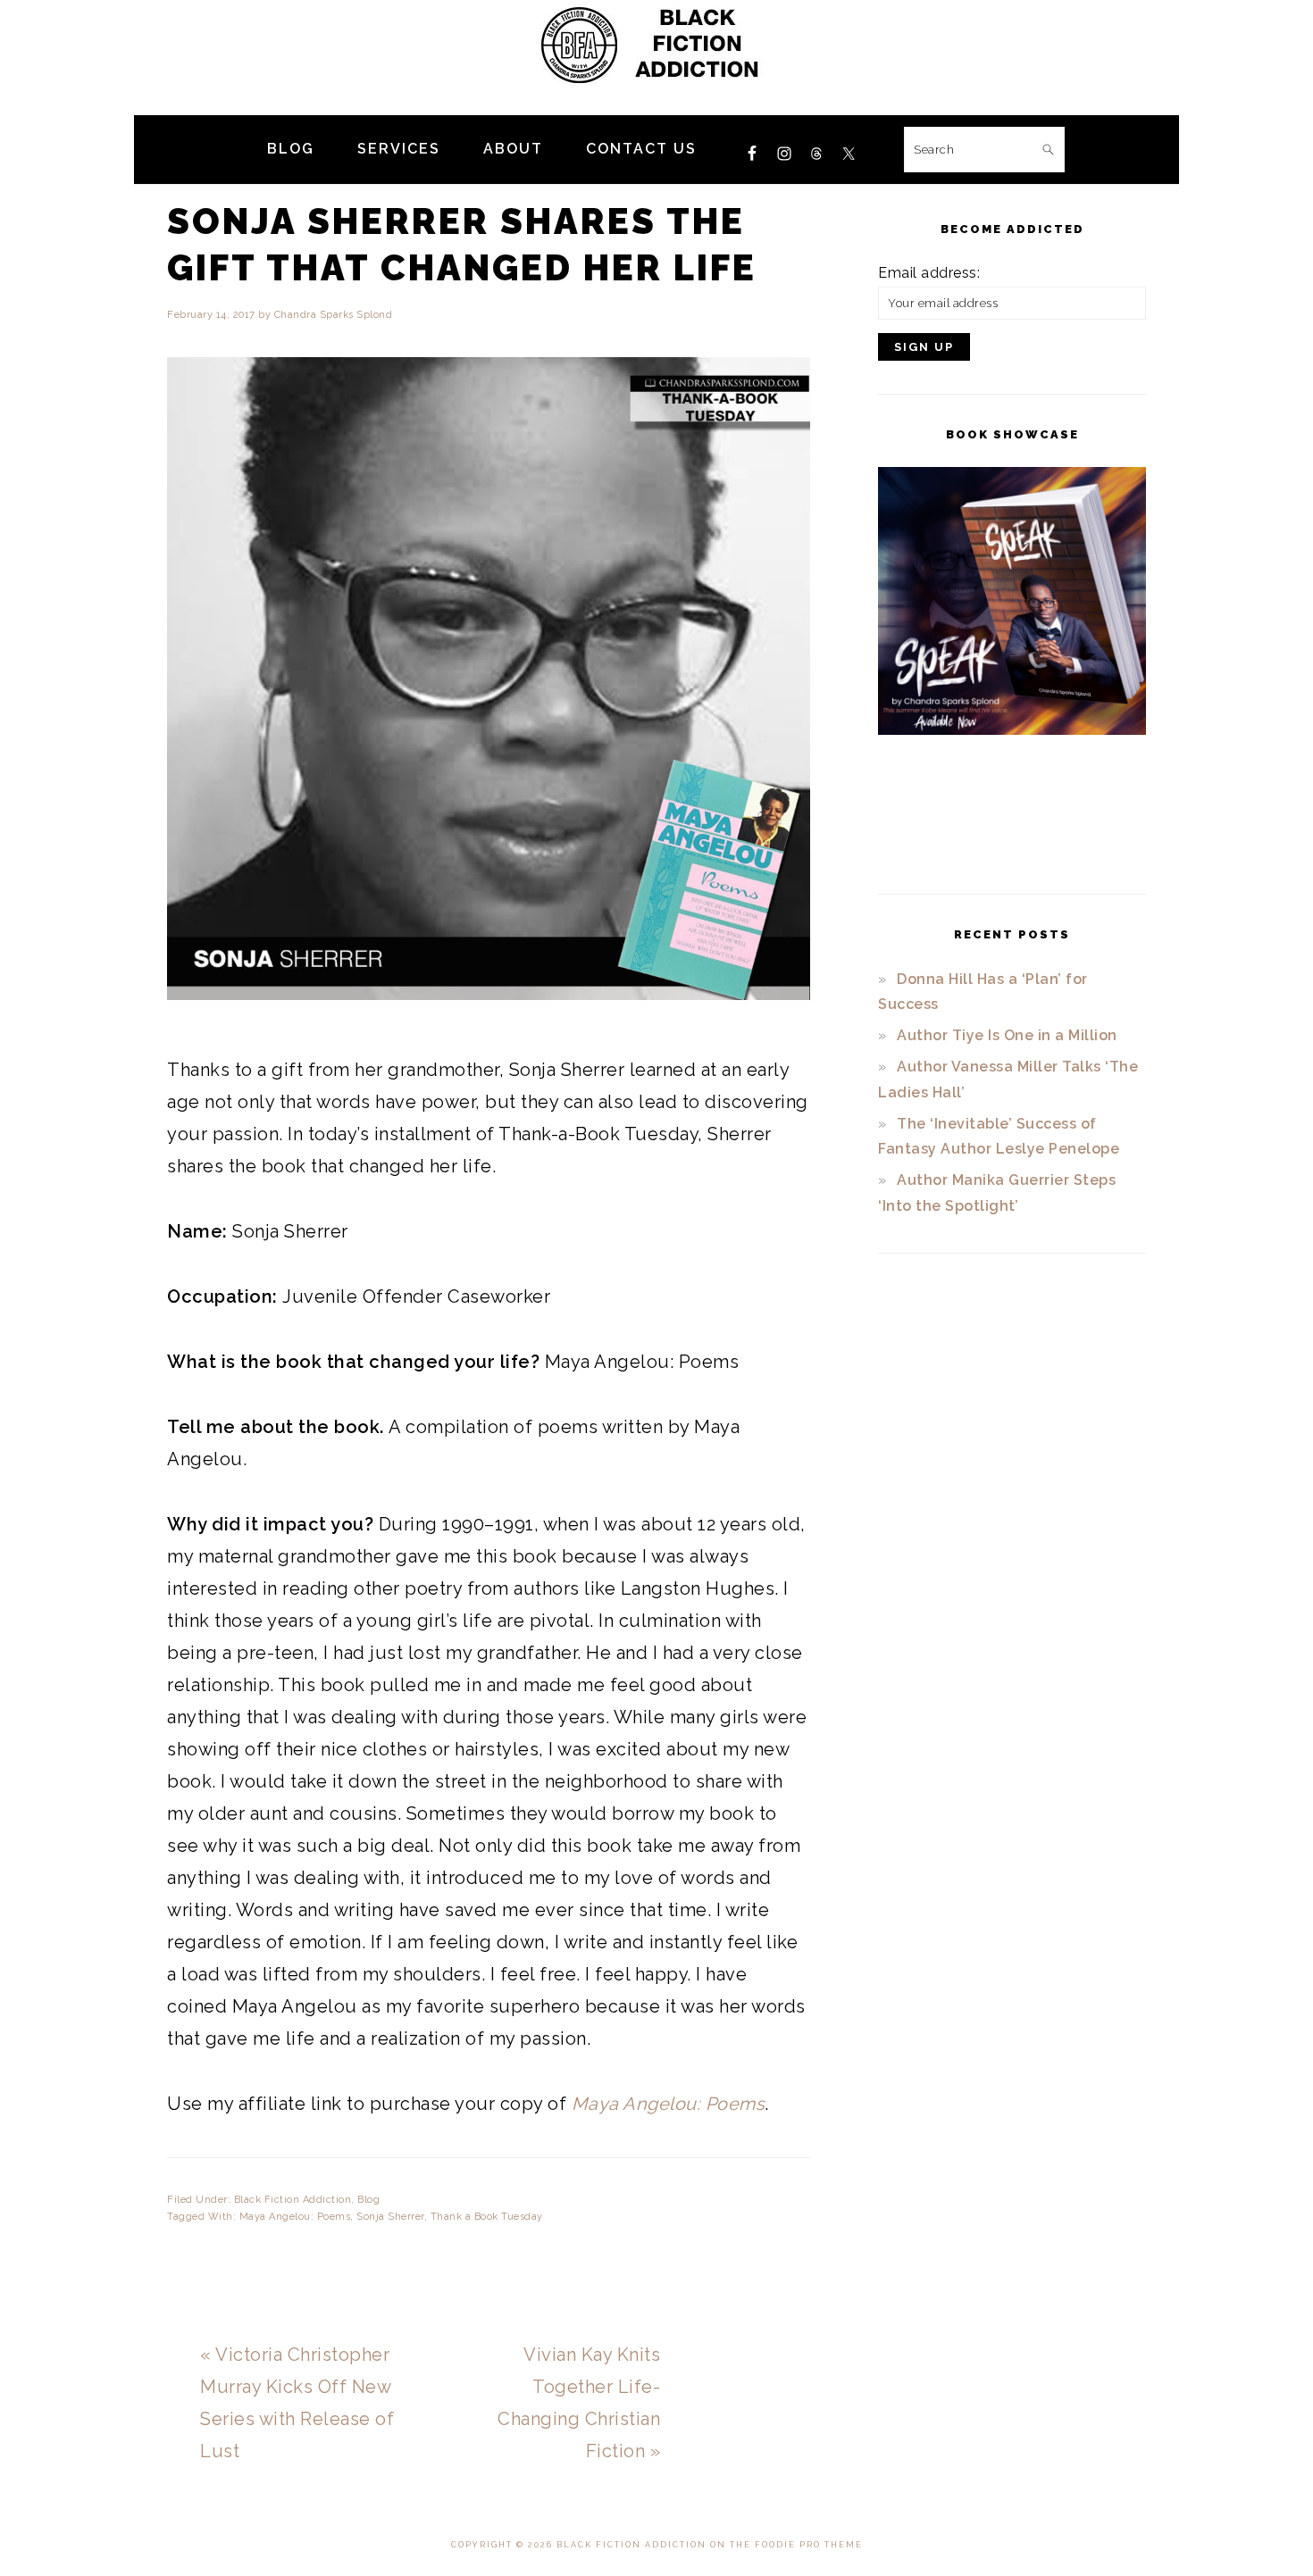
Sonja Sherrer (390, 2217)
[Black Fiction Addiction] (656, 93)
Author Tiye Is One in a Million (1007, 1035)
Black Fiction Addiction (293, 2200)
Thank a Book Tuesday (487, 2217)
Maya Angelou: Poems (295, 2217)
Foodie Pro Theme (809, 2545)
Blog (368, 2200)
